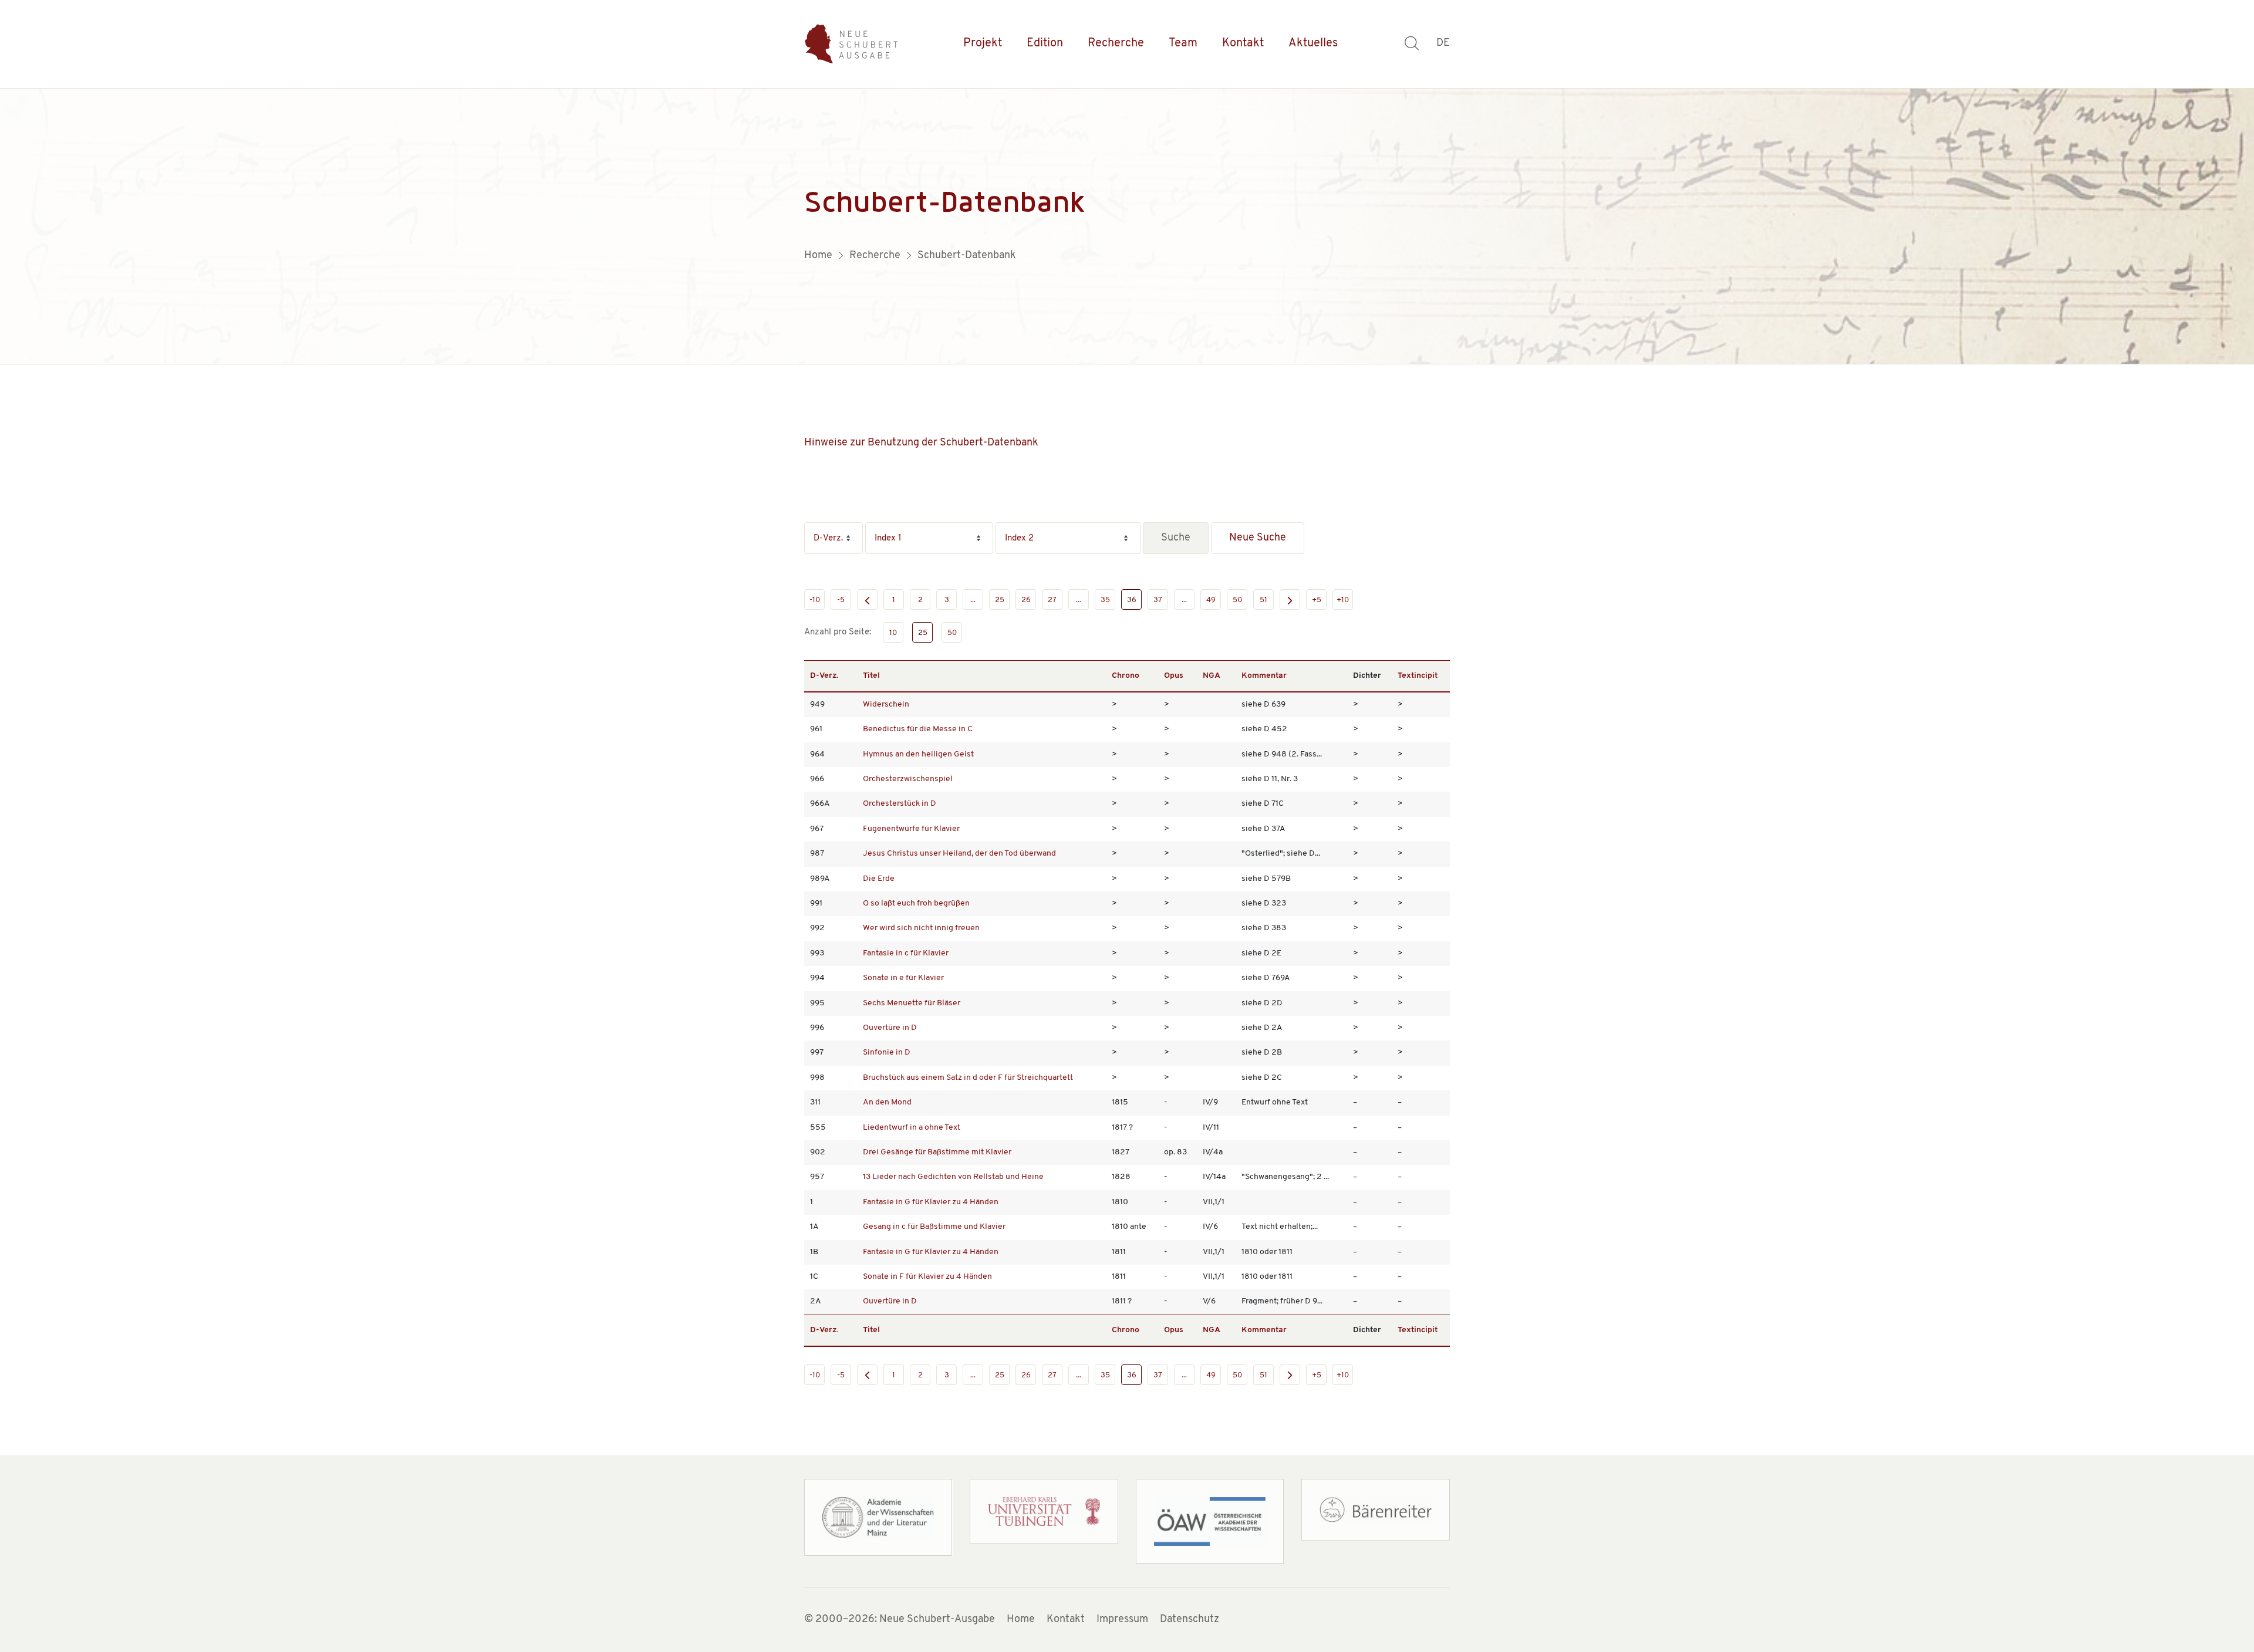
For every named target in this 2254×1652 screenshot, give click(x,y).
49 (1211, 600)
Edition (1045, 43)
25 (1000, 600)
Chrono (1126, 676)
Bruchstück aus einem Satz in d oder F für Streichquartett (968, 1078)
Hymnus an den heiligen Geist (918, 754)
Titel (871, 676)
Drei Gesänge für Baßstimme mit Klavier (937, 1152)
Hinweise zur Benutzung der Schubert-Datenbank (921, 443)
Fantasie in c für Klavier (906, 953)
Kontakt (1243, 43)
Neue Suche (1258, 538)
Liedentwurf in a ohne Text (912, 1128)
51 (1263, 600)
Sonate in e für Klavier (903, 978)
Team (1183, 43)
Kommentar (1264, 676)
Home (1021, 1620)
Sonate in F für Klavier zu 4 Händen (927, 1277)
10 (893, 633)
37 (1158, 600)
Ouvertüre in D (890, 1028)
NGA (1212, 676)
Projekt (983, 43)
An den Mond (887, 1102)
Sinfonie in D (887, 1053)
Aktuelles (1313, 43)
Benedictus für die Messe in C (918, 729)
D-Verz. (824, 676)
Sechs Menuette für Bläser (912, 1003)
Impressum (1122, 1620)
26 (1026, 600)
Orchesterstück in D (900, 804)
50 (1237, 600)
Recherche (1116, 43)
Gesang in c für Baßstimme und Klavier (934, 1227)
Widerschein (886, 705)
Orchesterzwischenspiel (908, 779)
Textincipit (1418, 676)
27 (1052, 600)
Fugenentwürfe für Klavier (911, 829)
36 (1132, 600)
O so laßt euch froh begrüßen (916, 903)
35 (1105, 600)
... (973, 600)
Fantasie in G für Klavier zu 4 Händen (931, 1202)
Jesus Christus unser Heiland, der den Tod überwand (959, 854)
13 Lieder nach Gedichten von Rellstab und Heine (953, 1177)
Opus (1174, 676)
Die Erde (879, 879)
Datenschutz (1190, 1620)
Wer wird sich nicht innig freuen (921, 928)
